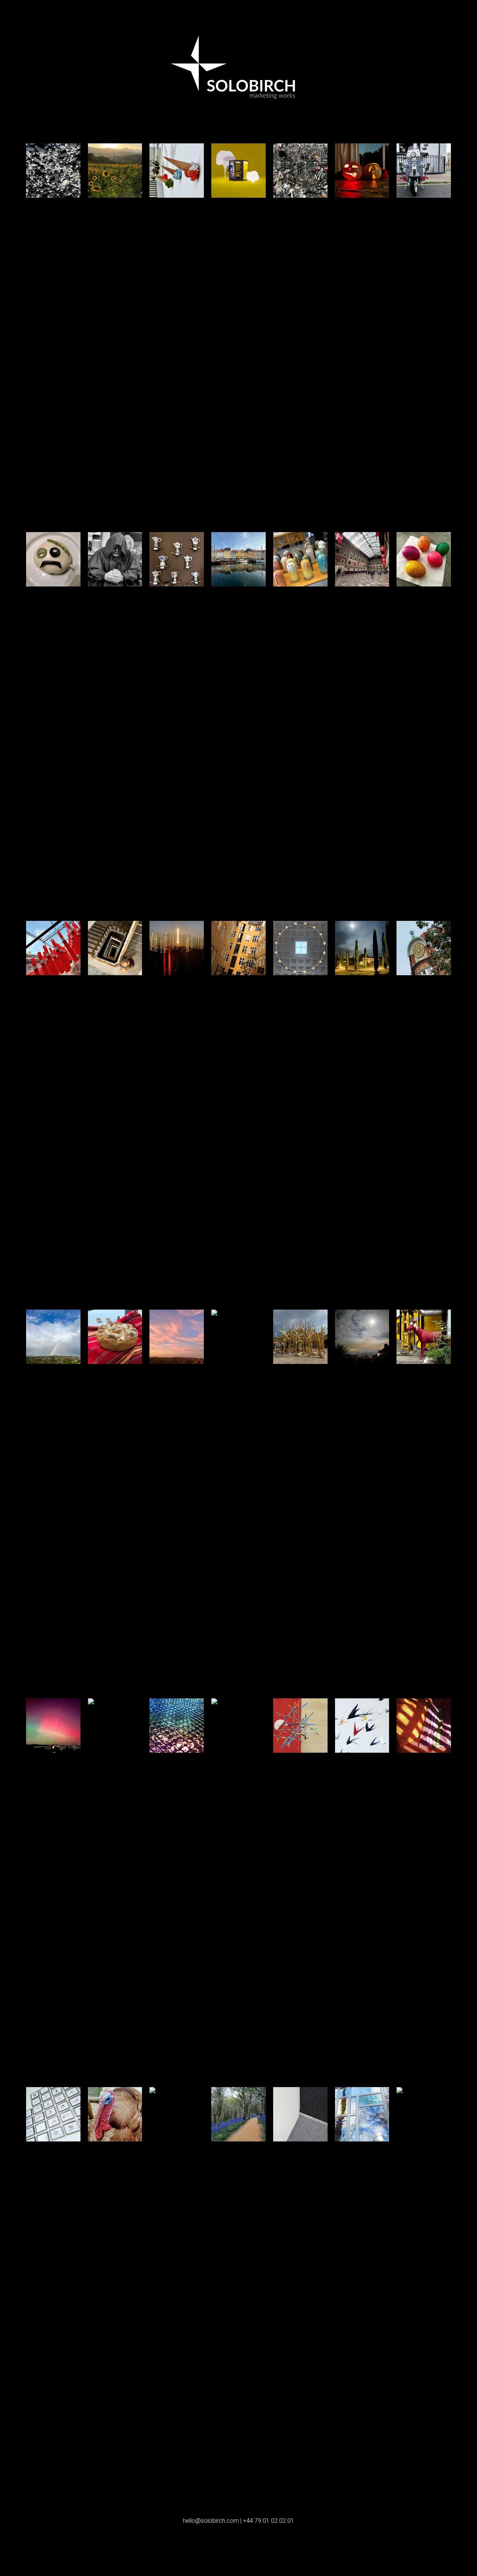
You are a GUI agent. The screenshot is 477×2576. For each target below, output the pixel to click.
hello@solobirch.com (211, 2521)
